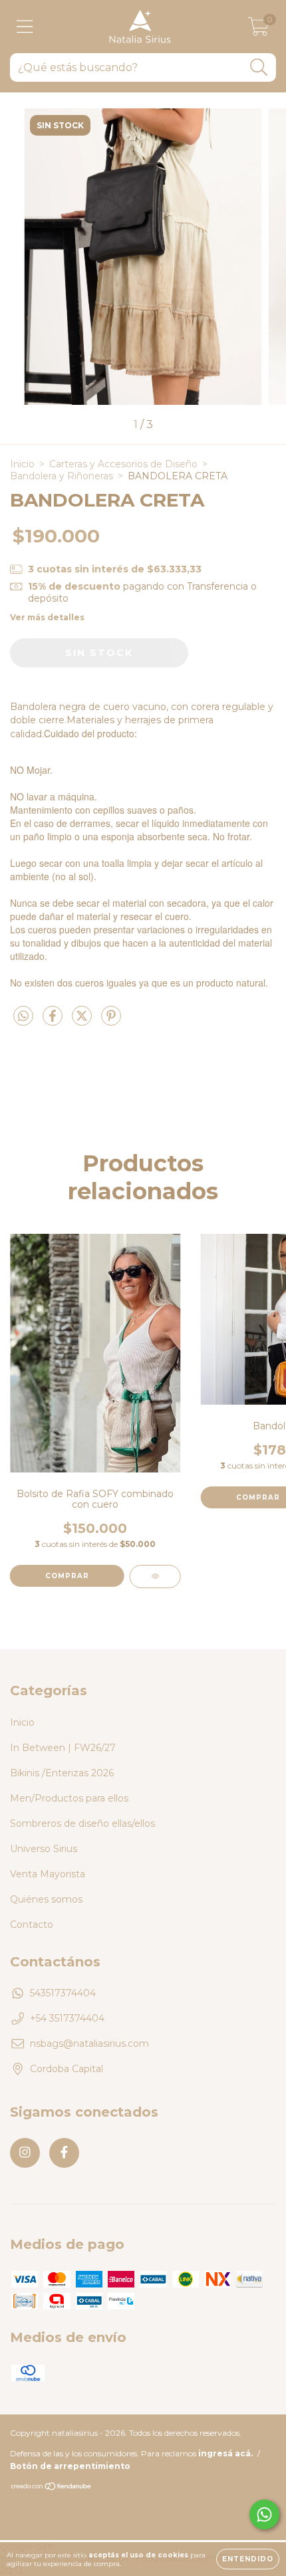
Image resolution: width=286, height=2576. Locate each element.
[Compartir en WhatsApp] (23, 1016)
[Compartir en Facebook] (54, 1022)
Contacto (32, 1925)
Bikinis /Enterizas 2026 (62, 1773)
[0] (258, 30)
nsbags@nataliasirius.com (89, 2044)
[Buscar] (259, 67)
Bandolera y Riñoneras (62, 476)
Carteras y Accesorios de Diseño (123, 464)
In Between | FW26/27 (63, 1748)
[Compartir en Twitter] (83, 1022)
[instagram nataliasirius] (25, 2153)
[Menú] (25, 27)
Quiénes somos (46, 1899)
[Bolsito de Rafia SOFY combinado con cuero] (155, 1577)
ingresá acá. (225, 2453)
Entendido (248, 2559)
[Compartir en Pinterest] (111, 1022)
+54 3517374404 (67, 2018)
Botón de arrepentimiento (70, 2466)
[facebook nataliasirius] (64, 2153)
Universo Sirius (44, 1849)
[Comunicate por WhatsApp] (264, 2515)
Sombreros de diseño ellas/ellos (82, 1823)
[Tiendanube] (52, 2488)
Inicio (22, 464)
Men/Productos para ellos (69, 1798)
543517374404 (63, 1993)
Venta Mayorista (48, 1874)
